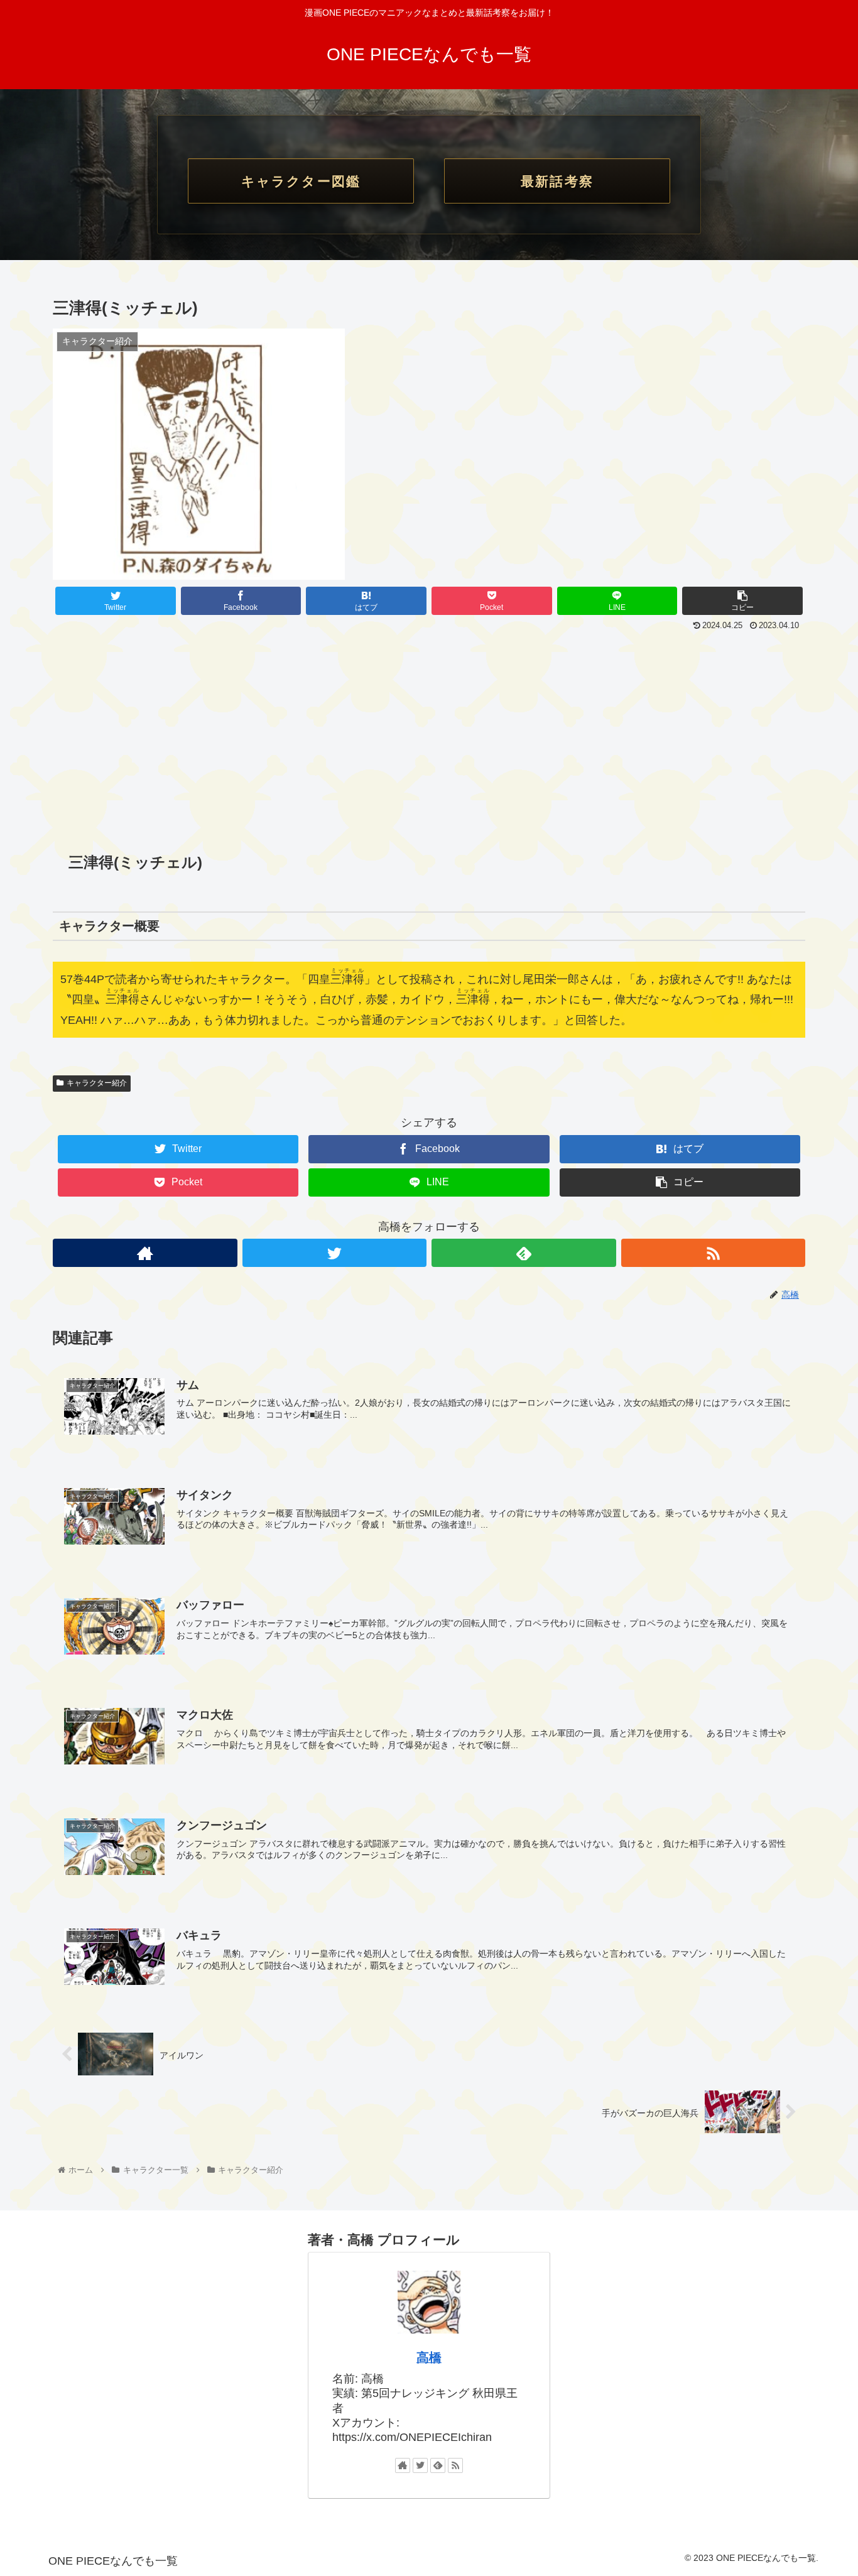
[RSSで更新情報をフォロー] (714, 1253)
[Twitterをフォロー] (335, 1253)
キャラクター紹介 (97, 1083)
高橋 (429, 2357)
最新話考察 (557, 181)
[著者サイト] (145, 1253)
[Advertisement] (429, 729)
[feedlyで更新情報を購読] (524, 1253)
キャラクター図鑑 (301, 181)
